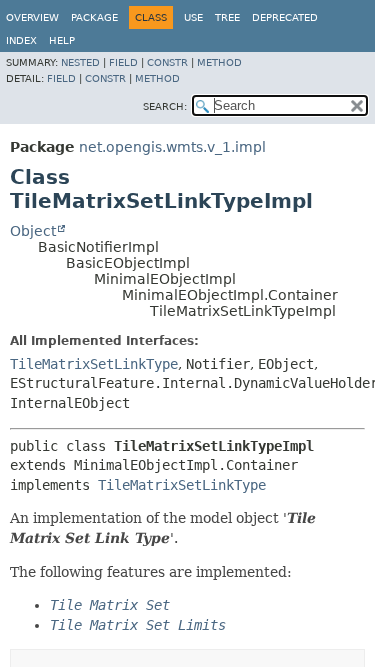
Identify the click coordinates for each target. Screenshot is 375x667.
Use (193, 17)
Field (123, 62)
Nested (80, 62)
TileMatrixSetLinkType (94, 364)
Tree (227, 17)
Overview (32, 17)
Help (62, 40)
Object (33, 231)
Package (94, 17)
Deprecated (285, 17)
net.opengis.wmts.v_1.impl (172, 147)
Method (219, 62)
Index (21, 40)
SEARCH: (165, 106)
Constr (167, 62)
